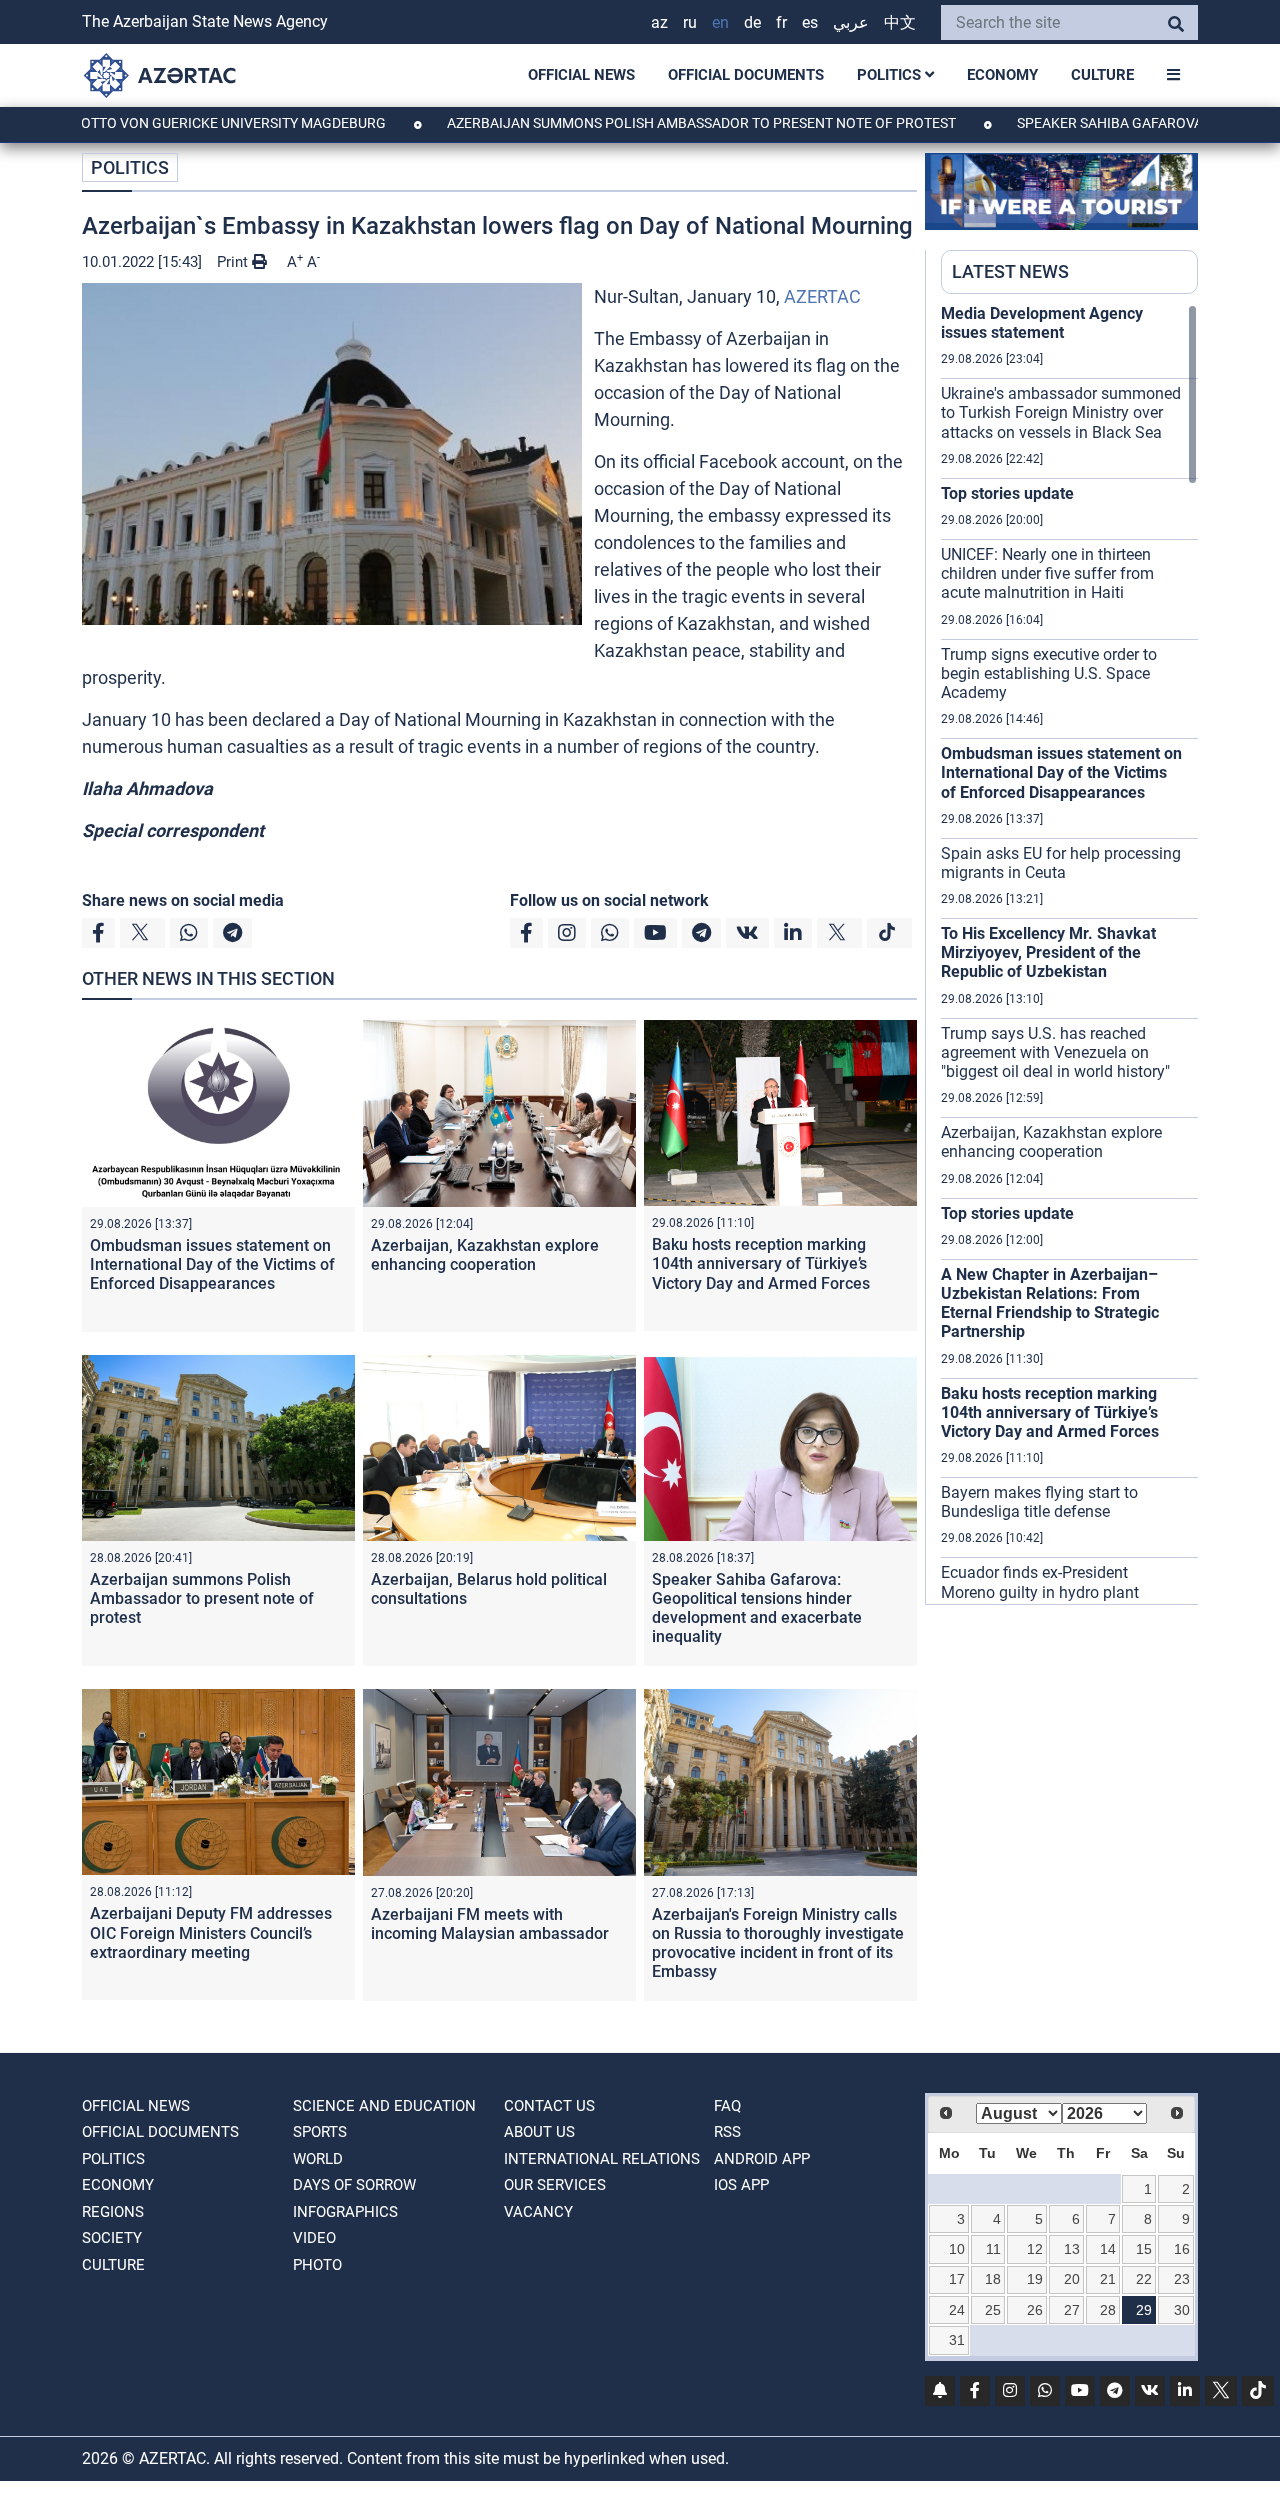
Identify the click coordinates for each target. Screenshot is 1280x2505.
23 (1182, 2279)
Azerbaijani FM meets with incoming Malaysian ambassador (490, 1924)
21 (1108, 2279)
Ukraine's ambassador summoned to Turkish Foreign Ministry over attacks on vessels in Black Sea (1061, 412)
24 (957, 2310)
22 (1144, 2279)
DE (752, 22)
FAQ (727, 2106)
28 (1108, 2310)
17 (957, 2279)
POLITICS (891, 75)
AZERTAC (822, 296)
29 (1144, 2310)
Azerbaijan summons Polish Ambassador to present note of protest (625, 123)
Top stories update (1007, 493)
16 (1182, 2249)
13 (1072, 2249)
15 (1144, 2249)
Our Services (555, 2185)
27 (1072, 2310)
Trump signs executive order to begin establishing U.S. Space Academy (1049, 673)
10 (957, 2249)
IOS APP (741, 2185)
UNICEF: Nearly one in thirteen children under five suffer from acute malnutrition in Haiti (1047, 573)
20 (1072, 2279)
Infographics (345, 2212)
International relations (602, 2159)
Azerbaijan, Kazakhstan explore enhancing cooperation (485, 1255)
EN (720, 22)
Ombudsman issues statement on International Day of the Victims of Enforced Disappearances (212, 1264)
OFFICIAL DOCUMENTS (746, 75)
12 (1035, 2249)
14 (1108, 2249)
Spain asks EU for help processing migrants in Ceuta (1061, 863)
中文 (900, 22)
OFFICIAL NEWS (581, 75)
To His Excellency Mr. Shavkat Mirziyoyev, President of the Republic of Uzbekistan (1048, 952)
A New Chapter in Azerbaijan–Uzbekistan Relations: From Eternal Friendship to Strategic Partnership (1050, 1303)
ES (810, 22)
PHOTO (317, 2265)
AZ (659, 22)
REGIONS (113, 2212)
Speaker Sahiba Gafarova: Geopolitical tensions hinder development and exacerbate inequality (757, 1608)
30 (1182, 2310)
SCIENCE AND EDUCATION (384, 2106)
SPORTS (320, 2132)
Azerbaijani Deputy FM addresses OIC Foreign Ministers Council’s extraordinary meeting (211, 1932)
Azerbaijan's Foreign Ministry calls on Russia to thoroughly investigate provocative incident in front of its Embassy (778, 1943)
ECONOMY (1002, 75)
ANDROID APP (762, 2159)
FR (781, 22)
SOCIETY (112, 2238)
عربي (851, 22)
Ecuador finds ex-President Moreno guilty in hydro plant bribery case (1040, 1591)
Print (234, 262)
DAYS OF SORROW (354, 2185)
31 (957, 2340)
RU (690, 22)
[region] (1069, 954)
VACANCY (538, 2212)
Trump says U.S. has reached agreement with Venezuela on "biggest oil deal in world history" (1055, 1052)
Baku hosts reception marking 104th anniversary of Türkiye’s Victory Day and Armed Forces (761, 1263)
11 (993, 2249)
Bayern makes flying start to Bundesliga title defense (1039, 1502)
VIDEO (314, 2238)
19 (1035, 2279)
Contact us (549, 2106)
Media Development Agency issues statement (1042, 323)
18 (993, 2279)
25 (993, 2310)
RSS (727, 2132)
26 (1035, 2310)
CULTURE (1102, 75)
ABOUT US (539, 2132)
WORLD (318, 2159)
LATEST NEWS (1010, 271)
